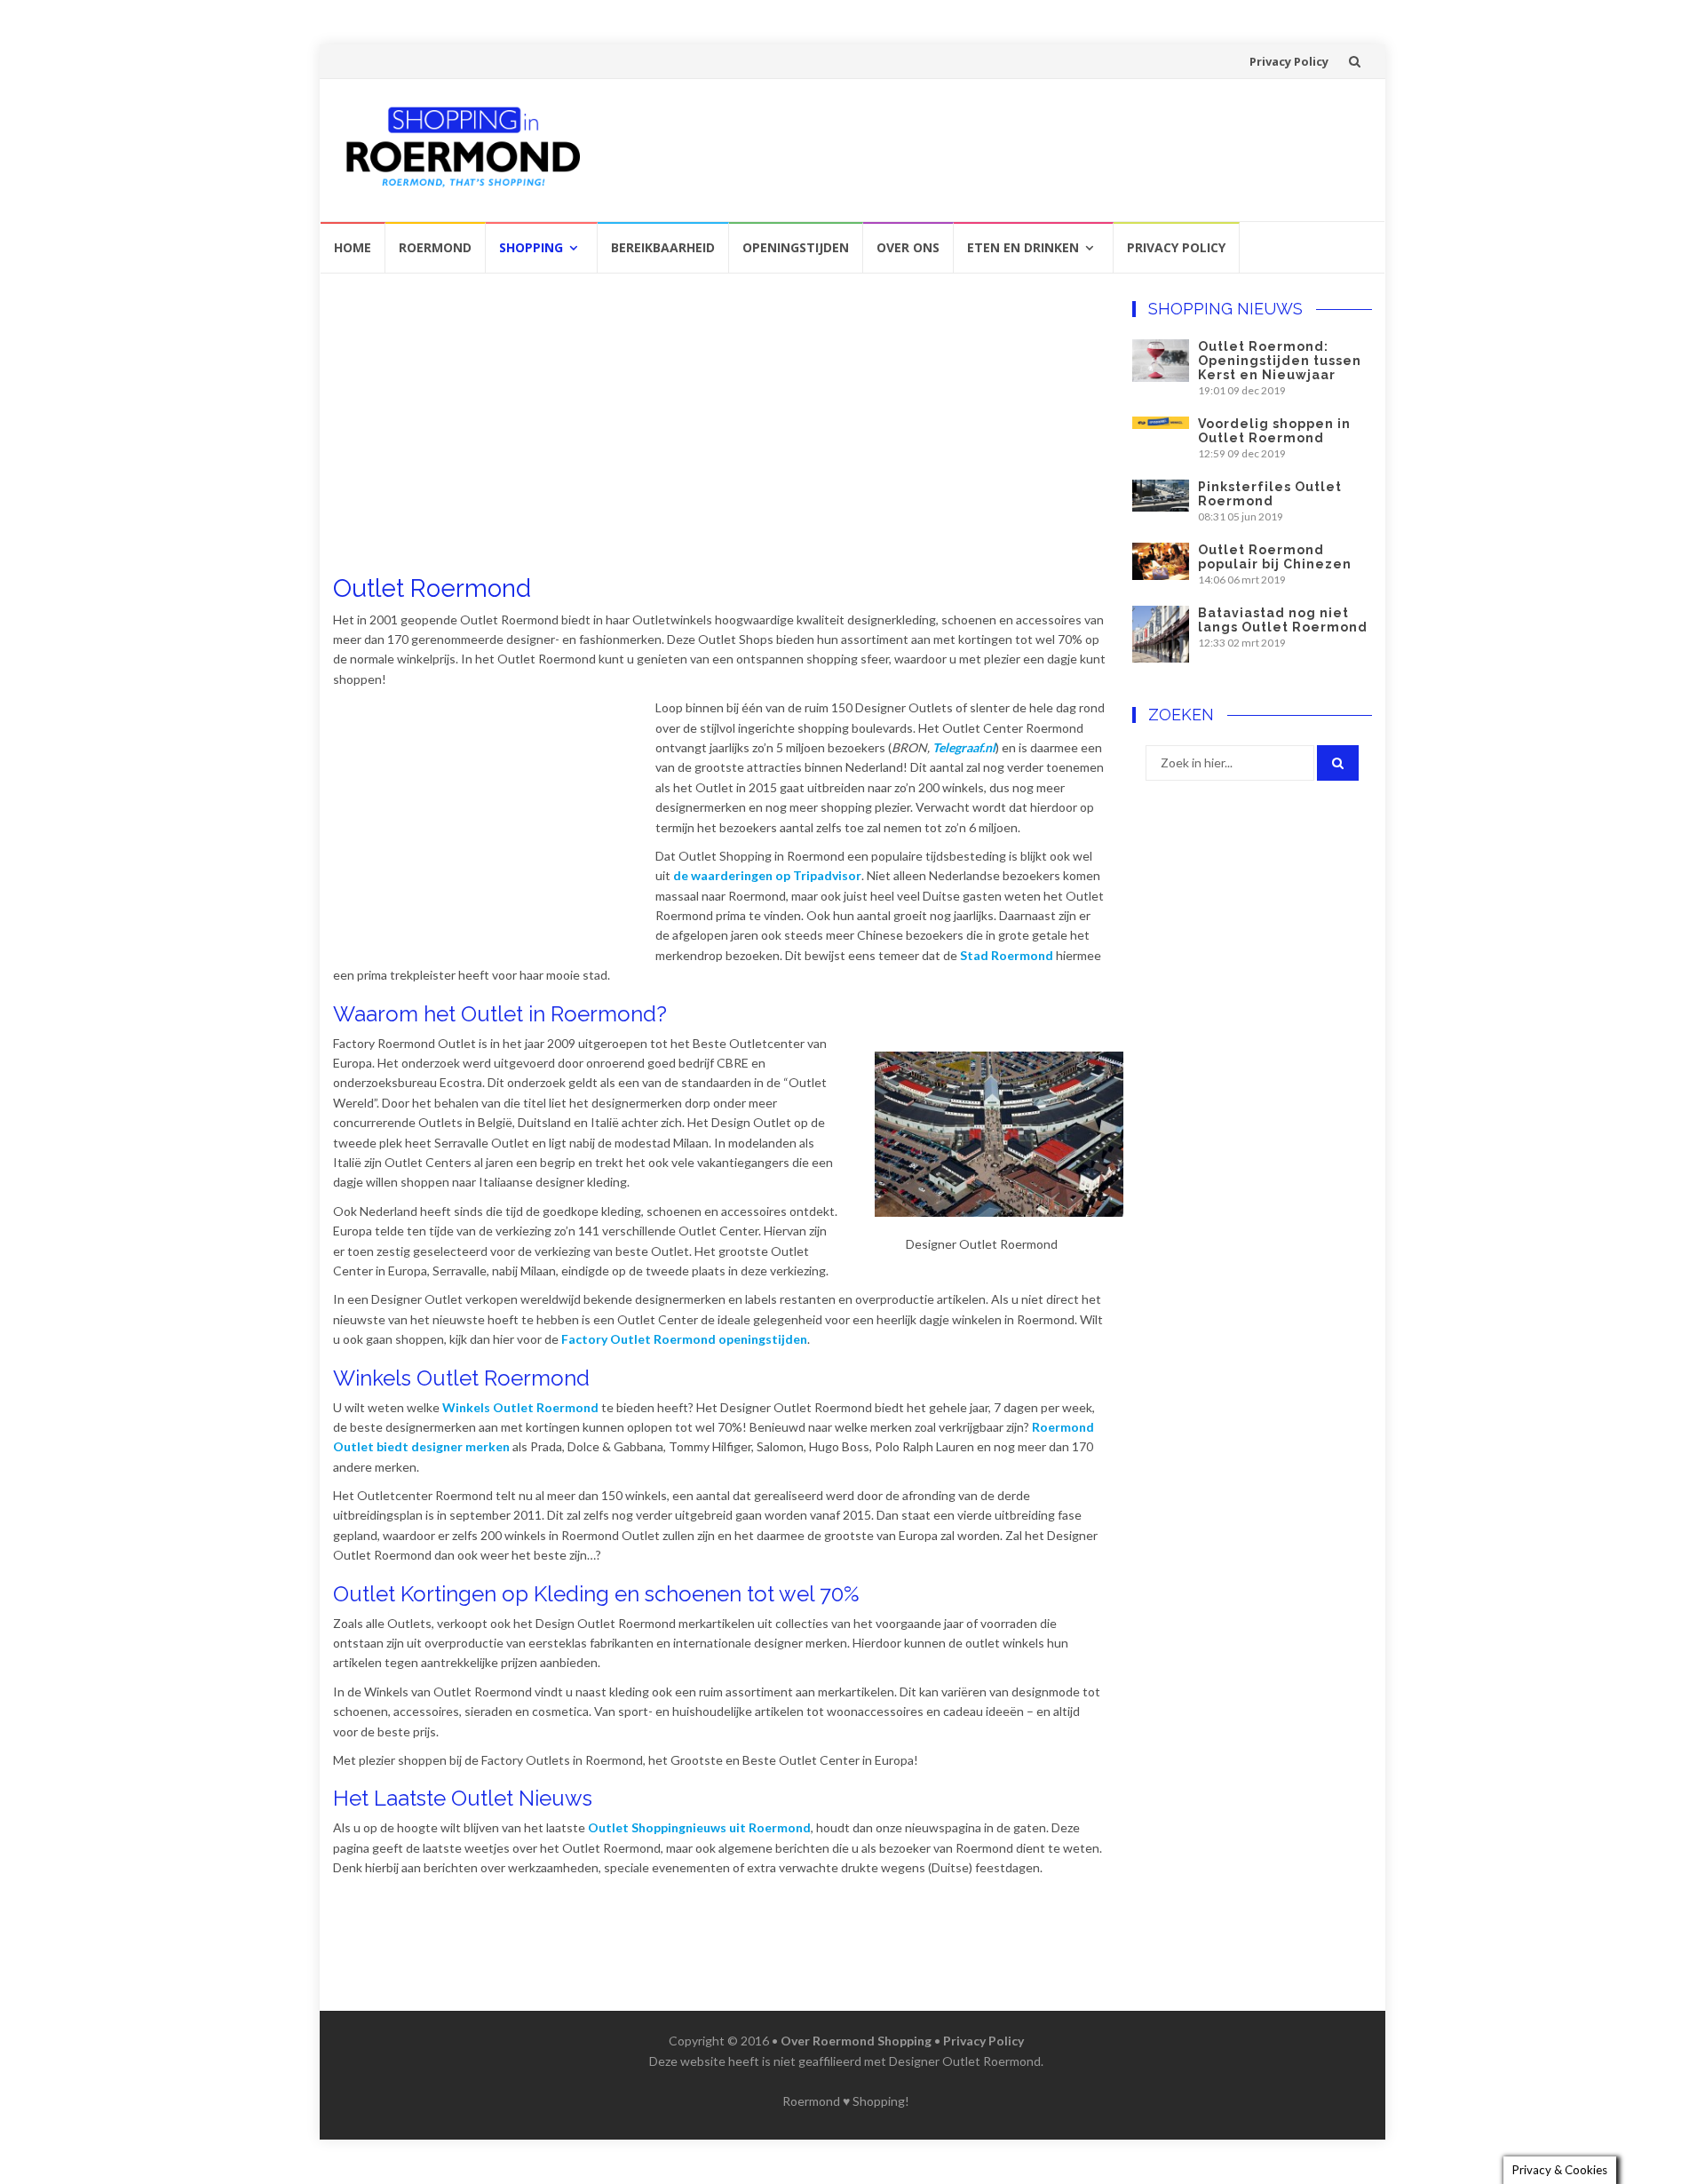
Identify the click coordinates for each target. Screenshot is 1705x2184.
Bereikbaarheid (663, 247)
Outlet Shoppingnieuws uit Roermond (699, 1827)
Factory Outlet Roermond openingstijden (684, 1339)
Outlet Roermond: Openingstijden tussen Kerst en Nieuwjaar (1280, 361)
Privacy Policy (1289, 61)
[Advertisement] (983, 147)
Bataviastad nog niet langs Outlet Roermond (1283, 620)
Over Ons (908, 247)
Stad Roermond (1007, 955)
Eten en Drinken (1023, 247)
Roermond (435, 247)
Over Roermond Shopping (856, 2041)
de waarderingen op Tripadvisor (767, 875)
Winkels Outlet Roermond (520, 1407)
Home (353, 247)
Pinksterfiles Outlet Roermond (1270, 494)
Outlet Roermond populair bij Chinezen (1275, 557)
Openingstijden (796, 247)
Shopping (531, 247)
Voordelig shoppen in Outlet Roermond (1274, 431)
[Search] (1338, 763)
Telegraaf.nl (964, 747)
